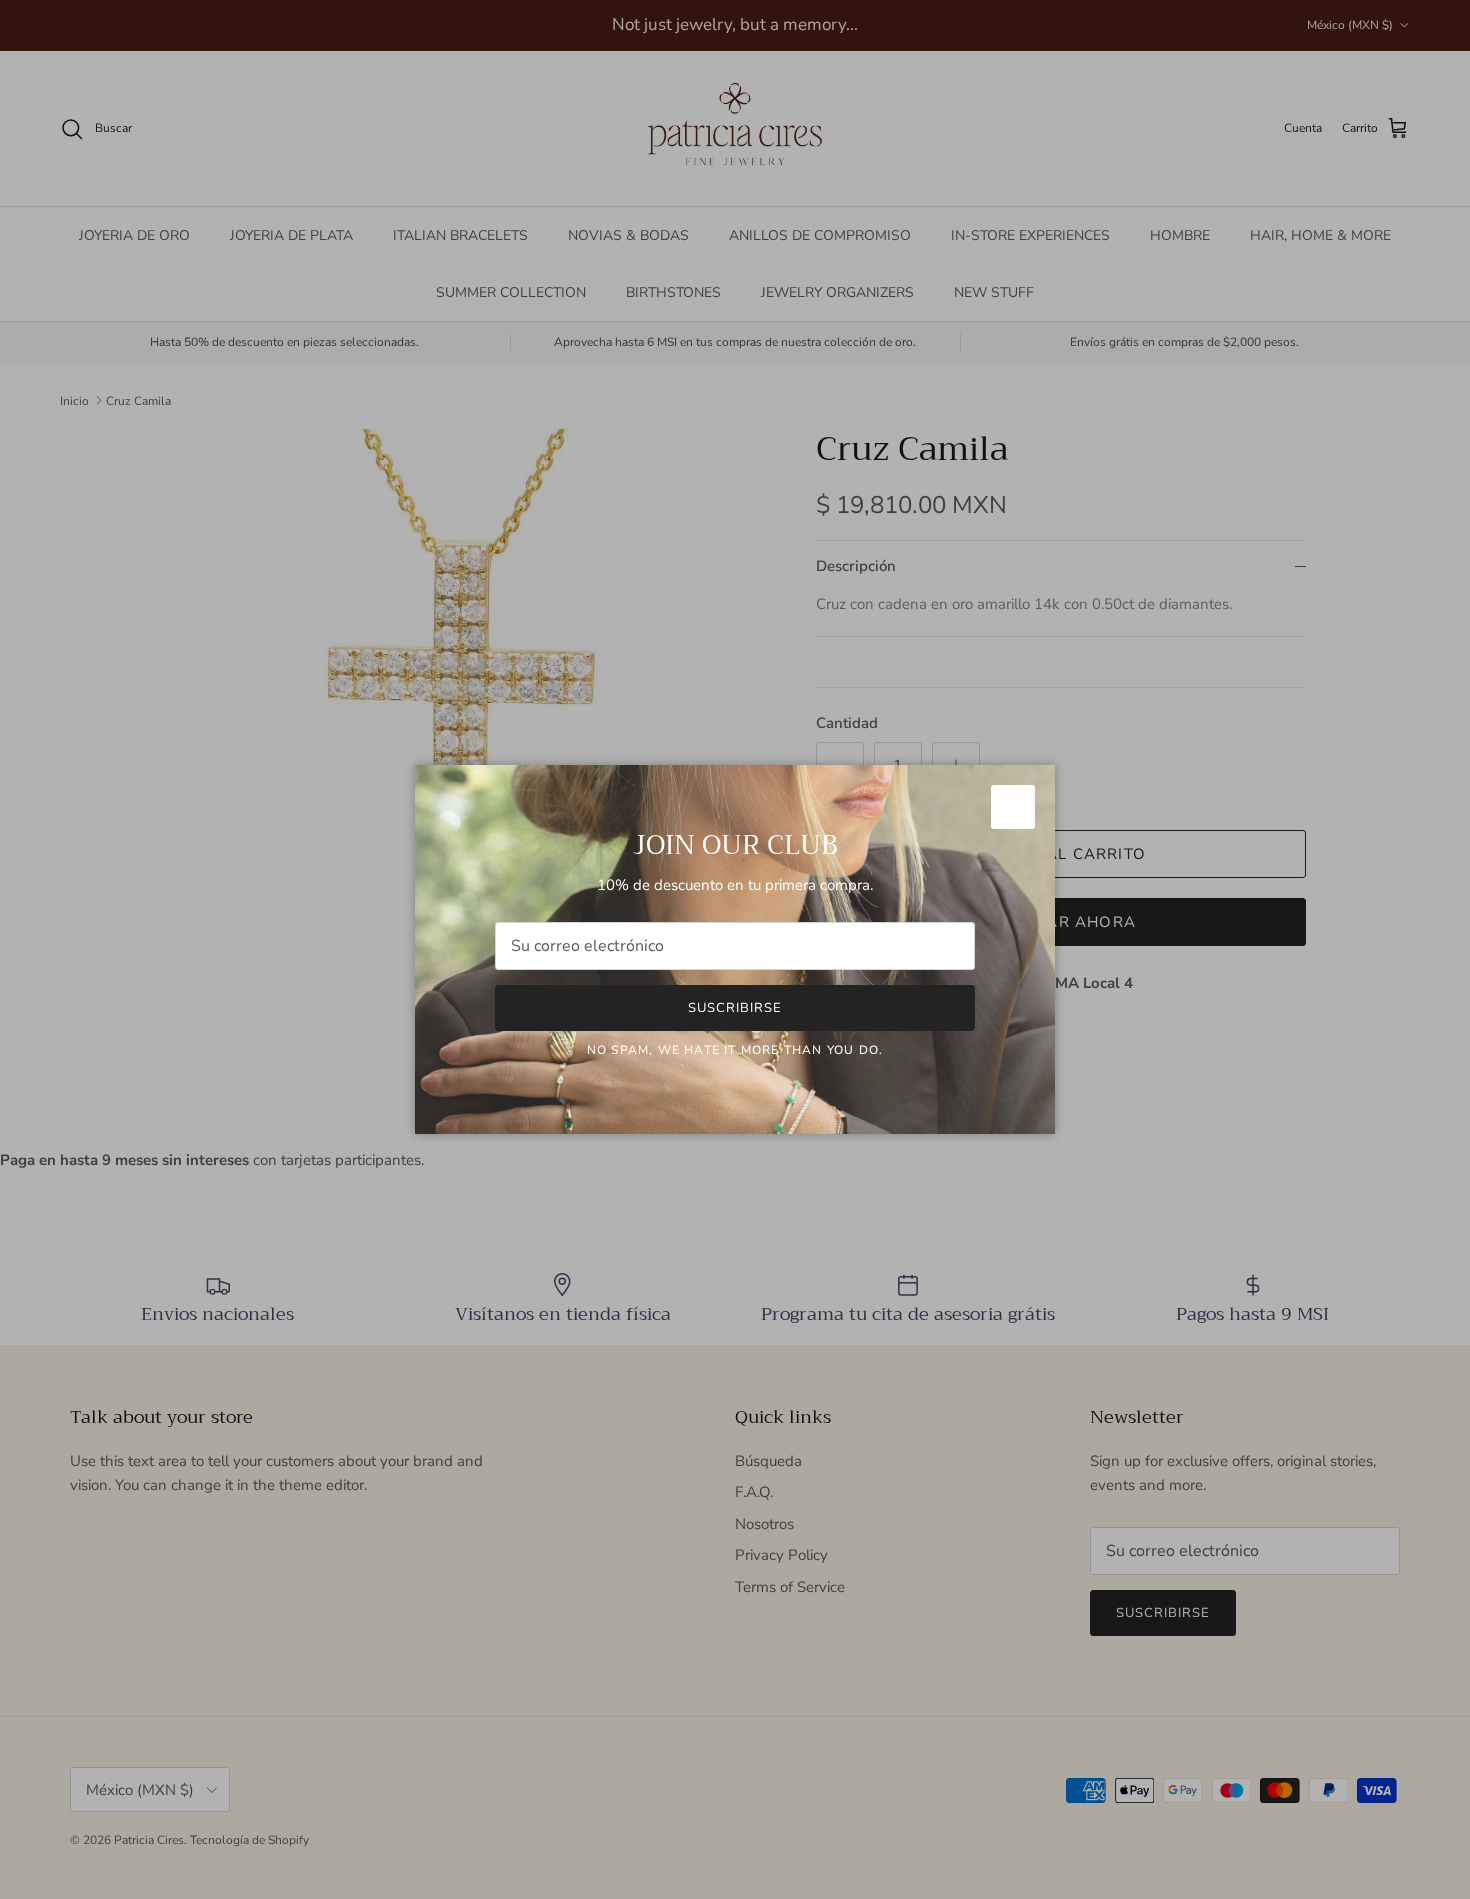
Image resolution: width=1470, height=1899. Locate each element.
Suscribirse (735, 1008)
